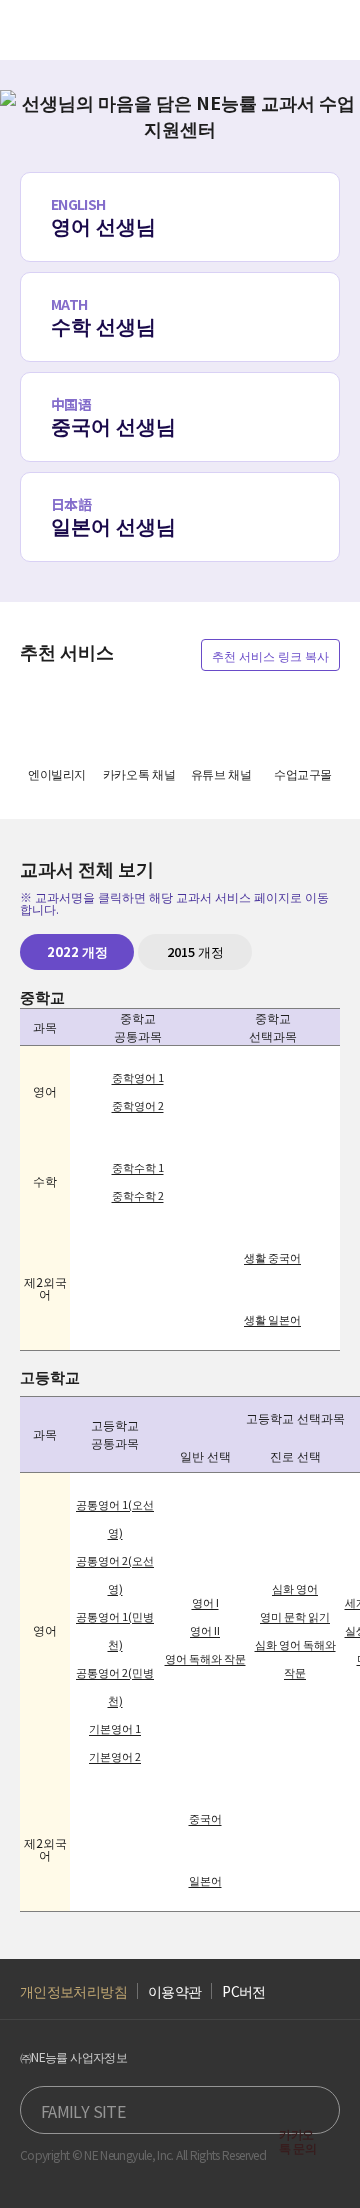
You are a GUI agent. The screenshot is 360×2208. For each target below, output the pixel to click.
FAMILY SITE (83, 2111)
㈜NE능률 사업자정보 (73, 2057)
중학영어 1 (138, 1077)
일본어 (205, 1880)
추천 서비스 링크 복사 (270, 655)
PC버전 (243, 1991)
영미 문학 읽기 (295, 1616)
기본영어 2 (115, 1756)
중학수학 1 (138, 1167)
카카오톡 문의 (298, 2140)
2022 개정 (77, 951)
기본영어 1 (115, 1728)
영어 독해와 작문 (205, 1658)
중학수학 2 (138, 1195)
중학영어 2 (138, 1105)
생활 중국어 (272, 1257)
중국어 (205, 1818)
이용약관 (174, 1991)
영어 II (205, 1630)
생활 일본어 (272, 1319)
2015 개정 (195, 951)
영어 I (205, 1602)
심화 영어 (295, 1588)
